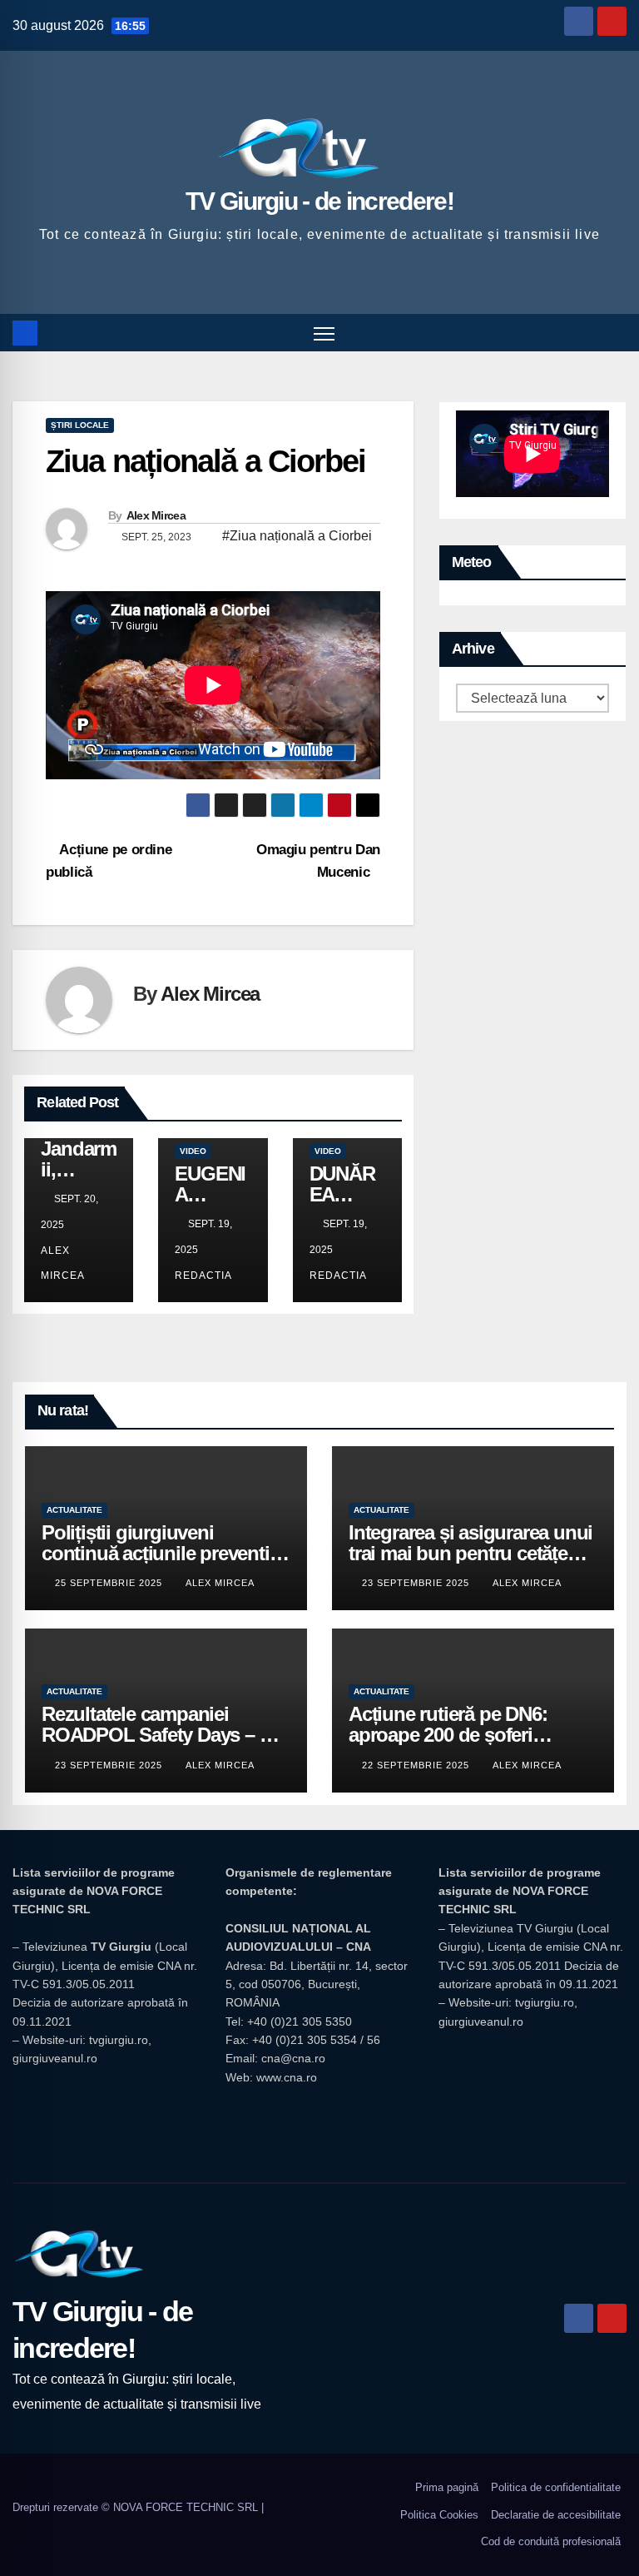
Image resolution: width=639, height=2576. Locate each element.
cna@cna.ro (293, 2058)
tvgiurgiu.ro (119, 2040)
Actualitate (74, 1510)
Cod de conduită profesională (551, 2541)
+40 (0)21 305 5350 (300, 2022)
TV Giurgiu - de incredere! (319, 201)
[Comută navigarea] (324, 333)
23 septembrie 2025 (417, 1583)
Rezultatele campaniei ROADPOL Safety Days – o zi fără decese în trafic (166, 1735)
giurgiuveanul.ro (55, 2058)
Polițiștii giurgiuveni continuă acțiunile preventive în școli (165, 1553)
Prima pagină (447, 2487)
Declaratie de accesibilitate (556, 2515)
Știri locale (80, 425)
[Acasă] (25, 333)
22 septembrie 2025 (417, 1765)
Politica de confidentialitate (556, 2487)
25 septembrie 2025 (110, 1583)
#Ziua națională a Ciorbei (297, 536)
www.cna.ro (287, 2077)
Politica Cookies (439, 2515)
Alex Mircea (156, 515)
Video (193, 1151)
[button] (616, 333)
